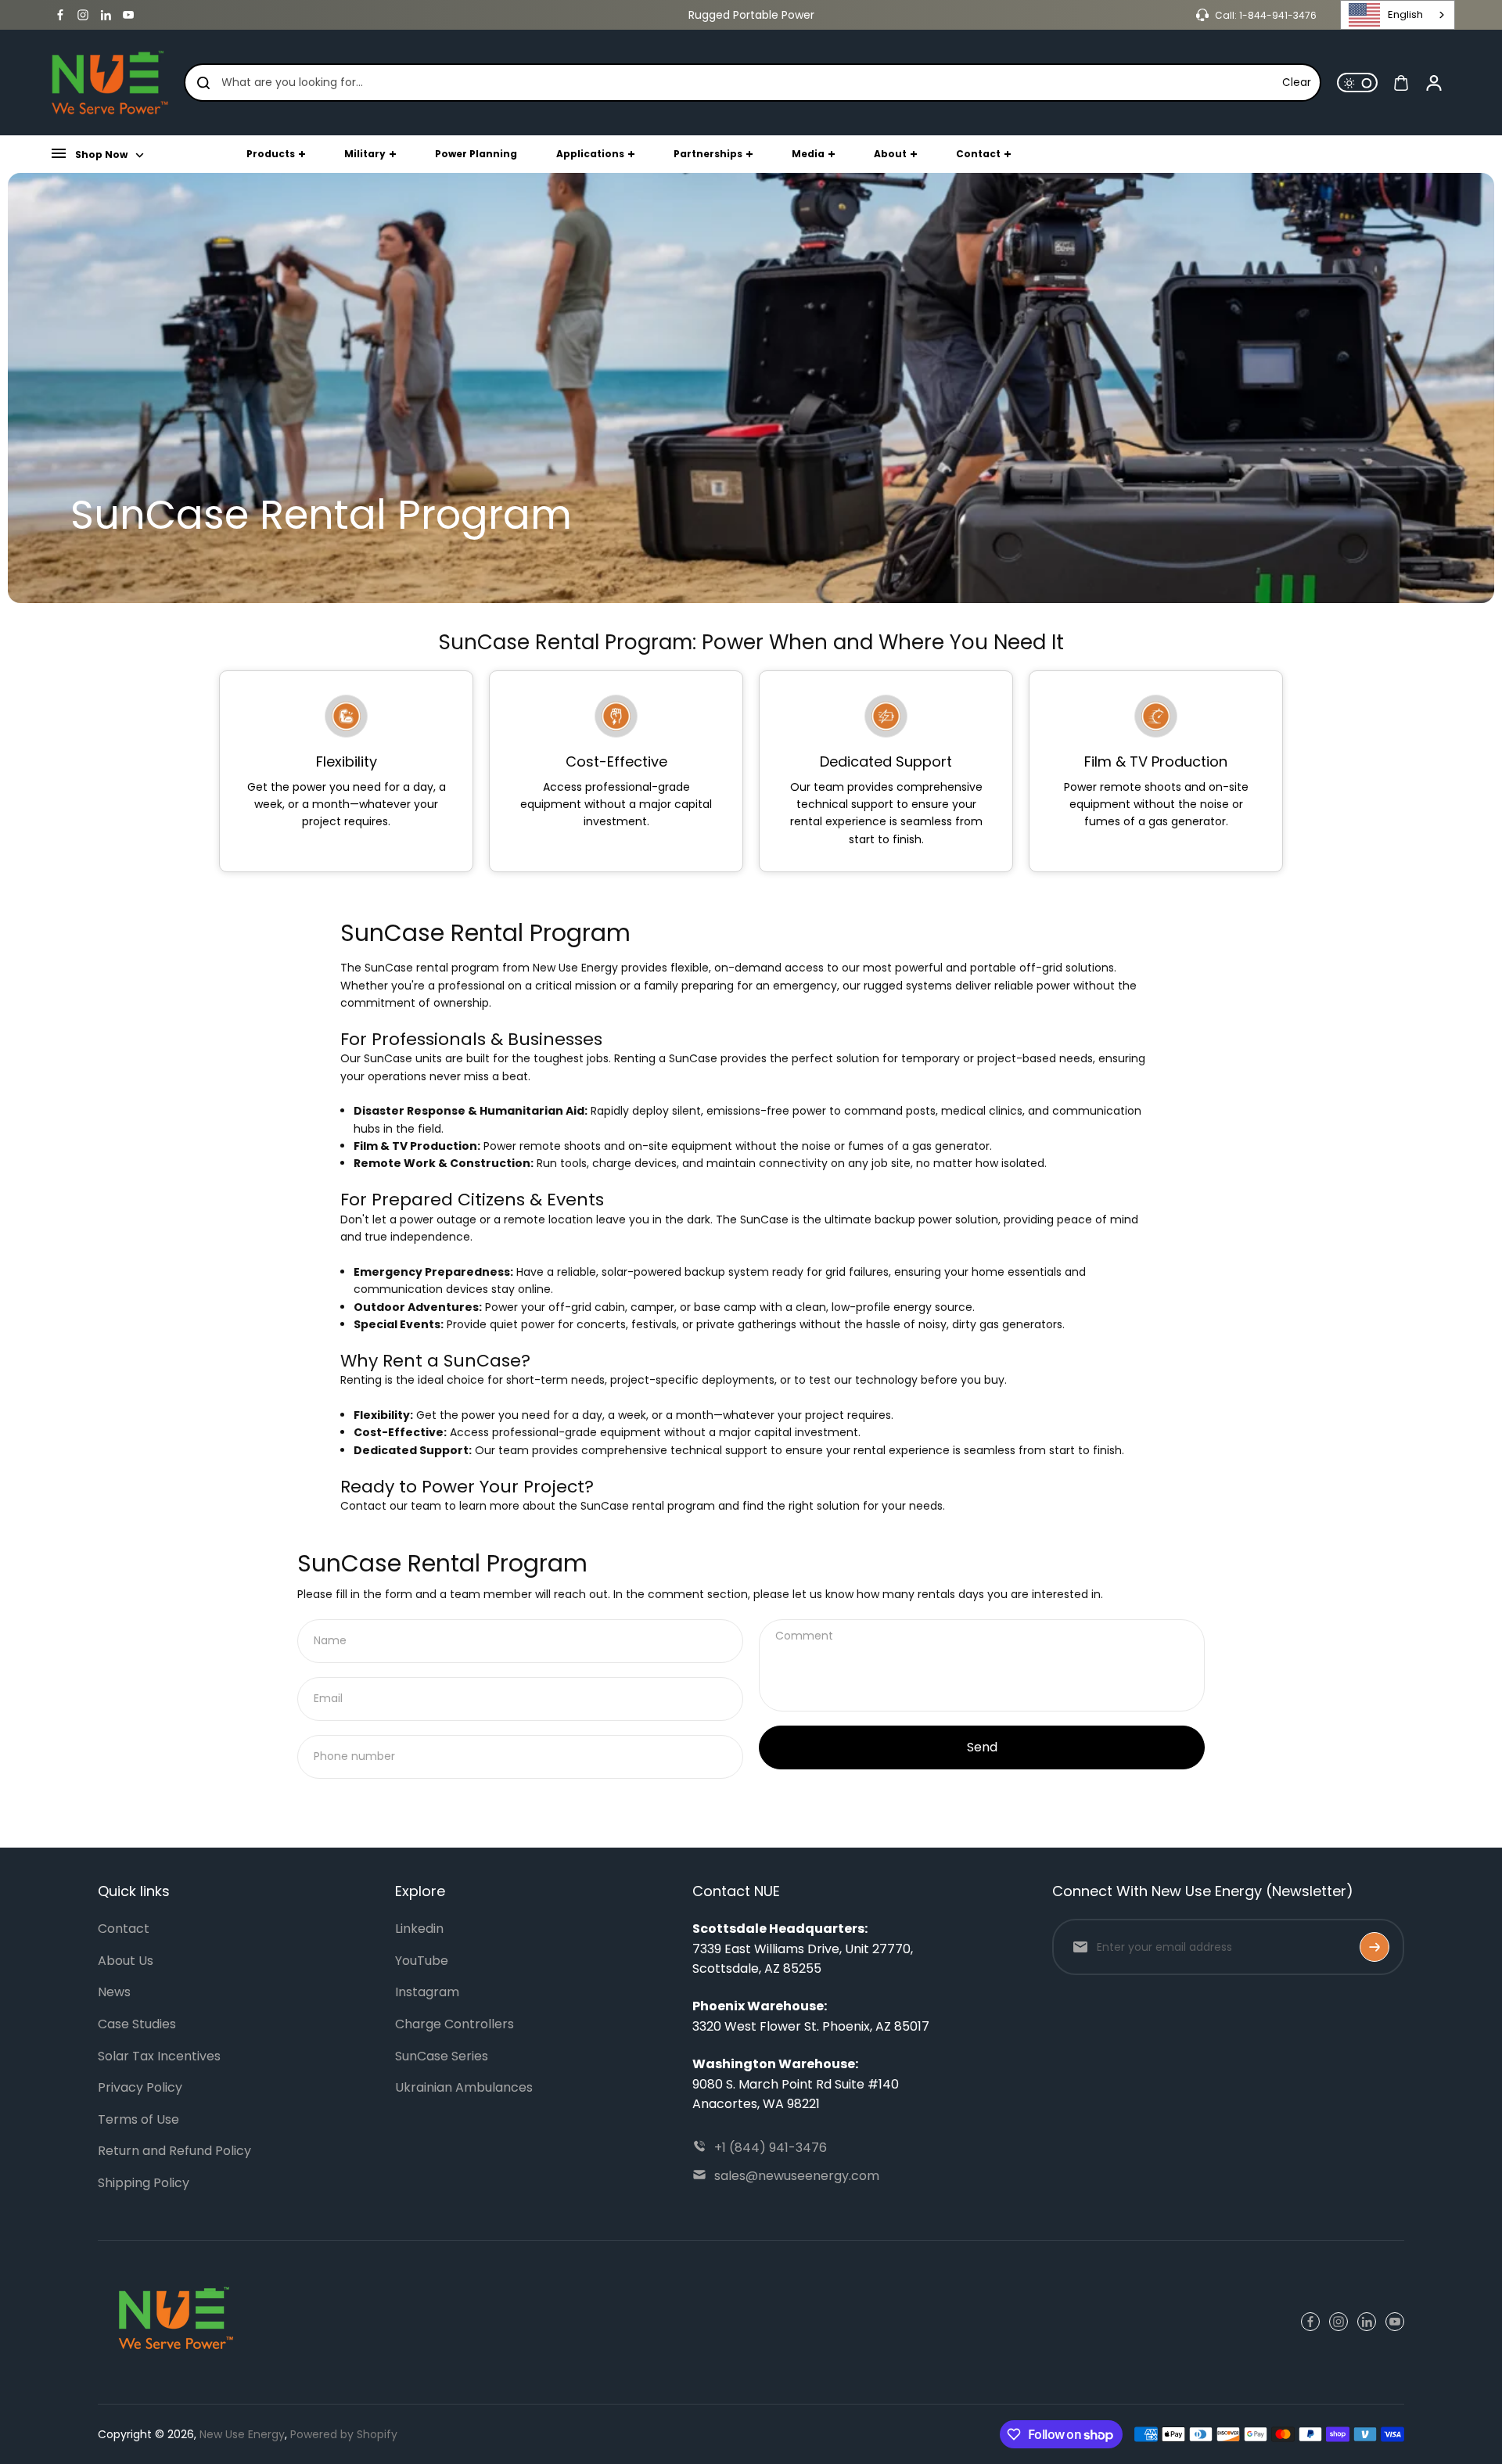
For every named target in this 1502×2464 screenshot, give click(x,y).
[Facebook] (60, 15)
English (1405, 14)
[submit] (1374, 1947)
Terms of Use (138, 2119)
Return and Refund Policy (174, 2151)
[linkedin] (106, 15)
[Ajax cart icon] (1401, 83)
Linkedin (419, 1929)
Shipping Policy (144, 2183)
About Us (126, 1961)
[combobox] (1398, 15)
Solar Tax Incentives (159, 2056)
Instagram (427, 1992)
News (114, 1992)
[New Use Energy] (110, 83)
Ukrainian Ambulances (464, 2087)
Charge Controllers (455, 2024)
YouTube (422, 1961)
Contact (124, 1929)
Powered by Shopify (344, 2434)
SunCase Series (442, 2056)
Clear (1297, 83)
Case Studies (137, 2024)
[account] (1434, 83)
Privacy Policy (140, 2087)
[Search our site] (203, 83)
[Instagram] (83, 15)
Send (982, 1747)
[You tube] (128, 15)
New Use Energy (242, 2434)
